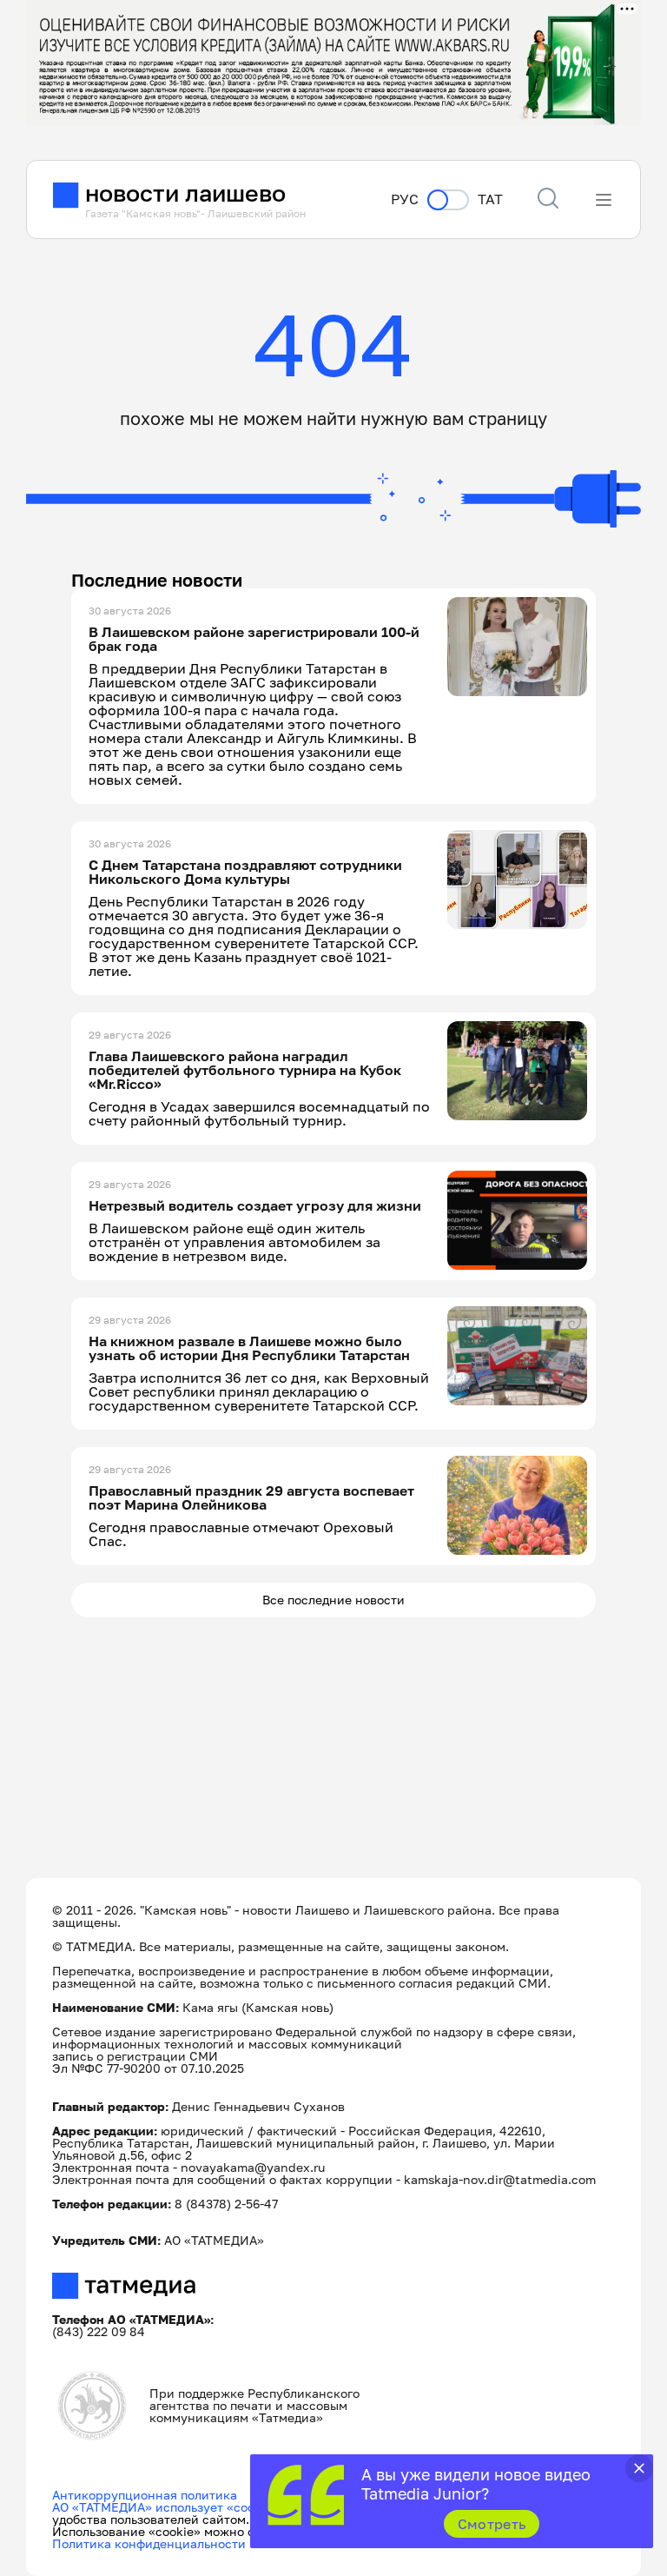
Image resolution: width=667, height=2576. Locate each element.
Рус (405, 199)
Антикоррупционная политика (145, 2495)
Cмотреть (492, 2524)
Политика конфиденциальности (149, 2543)
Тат (490, 199)
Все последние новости (333, 1600)
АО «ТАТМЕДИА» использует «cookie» (165, 2507)
